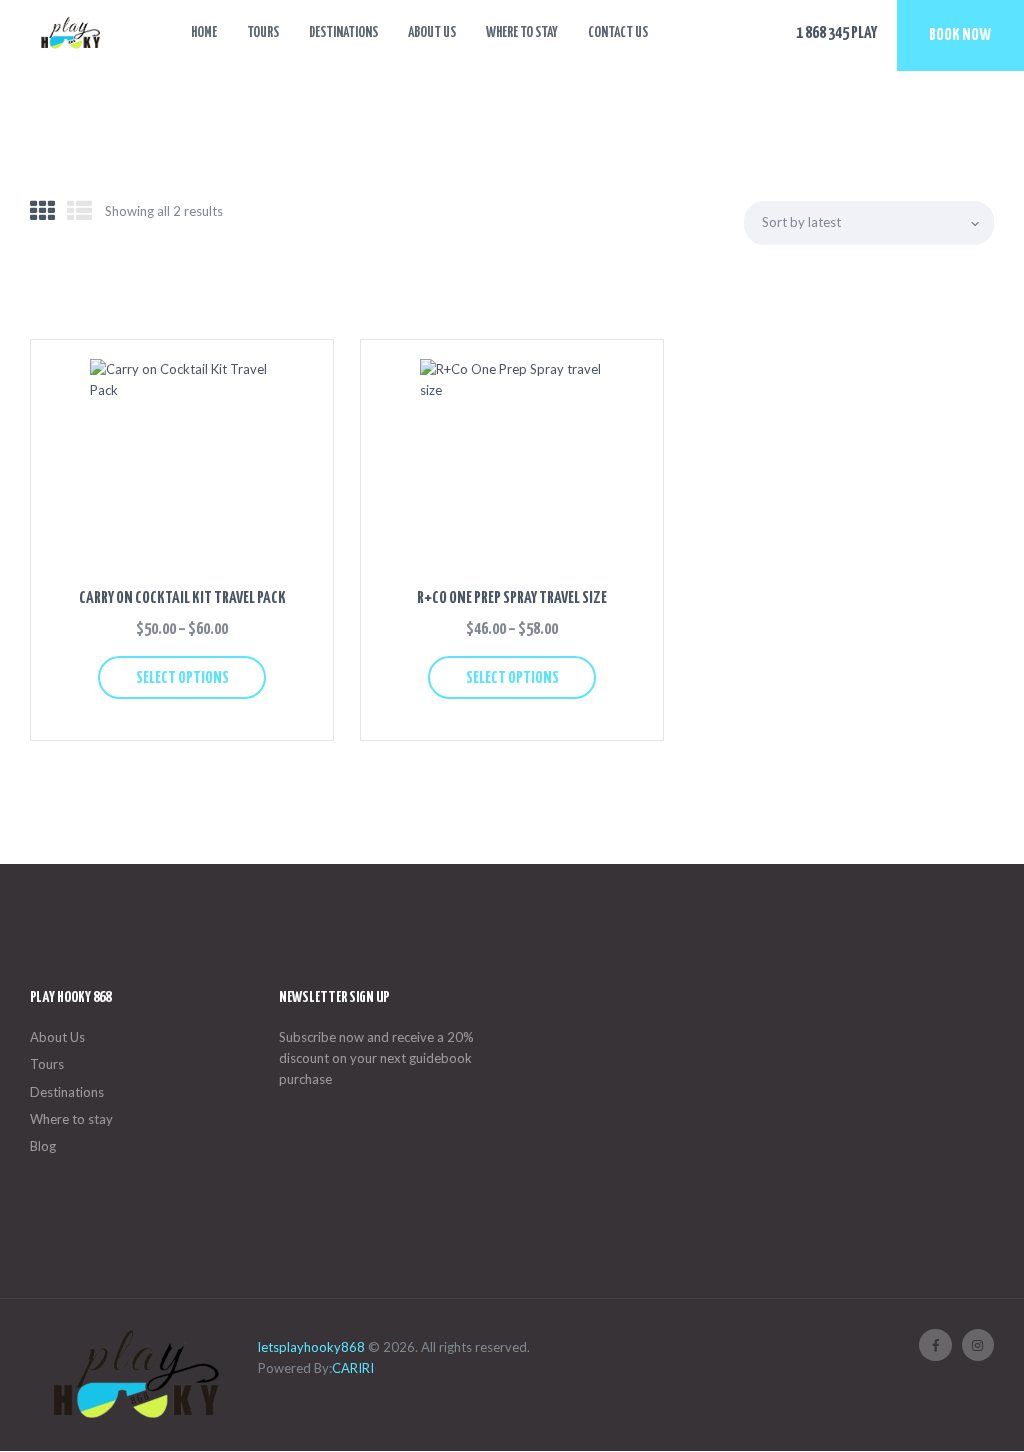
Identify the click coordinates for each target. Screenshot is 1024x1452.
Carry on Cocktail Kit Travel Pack (182, 598)
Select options (182, 678)
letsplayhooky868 (311, 1347)
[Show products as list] (79, 210)
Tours (47, 1064)
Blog (43, 1146)
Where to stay (71, 1119)
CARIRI (353, 1368)
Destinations (67, 1092)
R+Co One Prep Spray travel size (512, 598)
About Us (57, 1037)
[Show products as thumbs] (42, 210)
